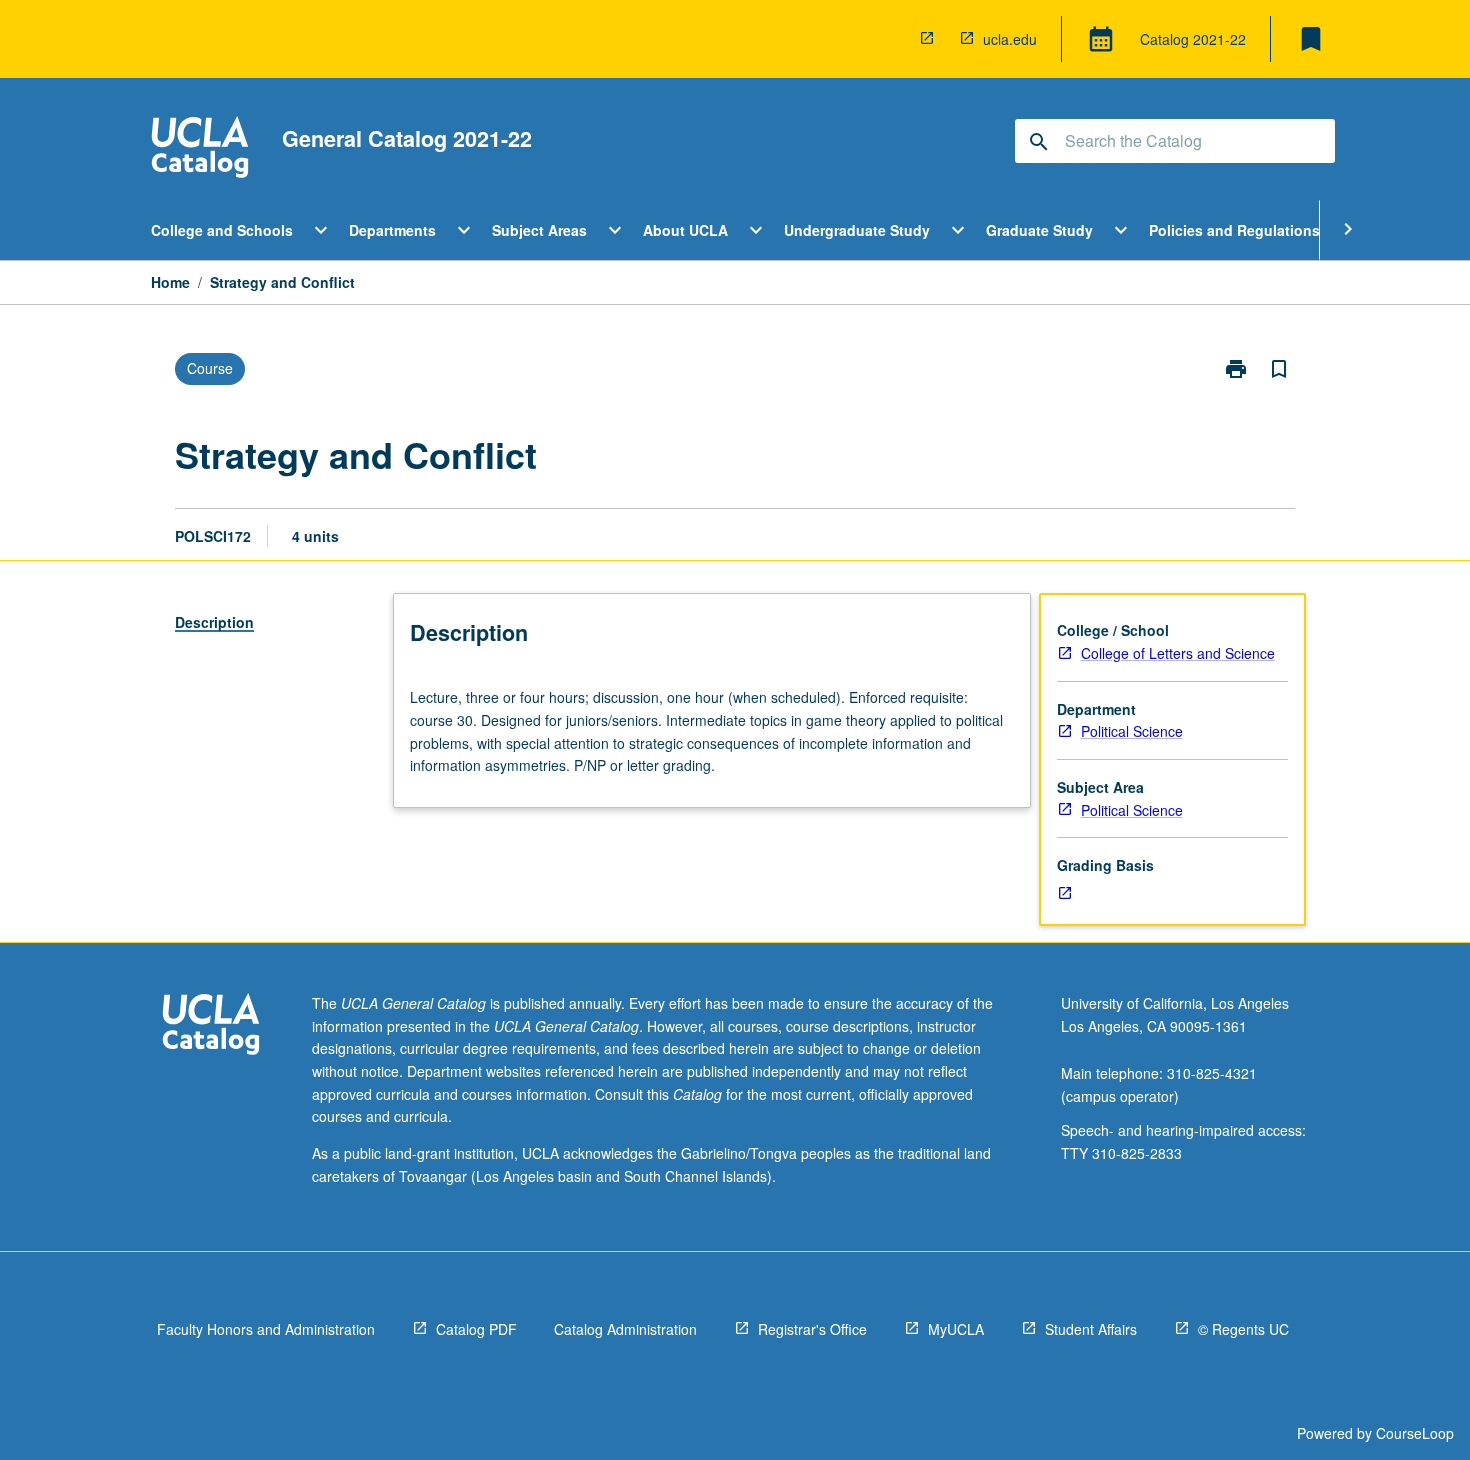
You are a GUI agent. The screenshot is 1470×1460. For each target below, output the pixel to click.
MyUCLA (956, 1329)
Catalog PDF (476, 1329)
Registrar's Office (812, 1329)
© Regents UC (1243, 1329)
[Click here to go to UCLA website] (211, 1026)
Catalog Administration (625, 1329)
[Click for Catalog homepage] (200, 149)
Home (170, 282)
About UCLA (685, 230)
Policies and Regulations (1234, 230)
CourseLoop (1415, 1433)
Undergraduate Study (857, 230)
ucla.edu (1010, 39)
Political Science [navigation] (1132, 731)
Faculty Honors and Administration (266, 1329)
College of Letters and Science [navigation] (1178, 653)
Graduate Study (1039, 230)
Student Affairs (1091, 1329)
